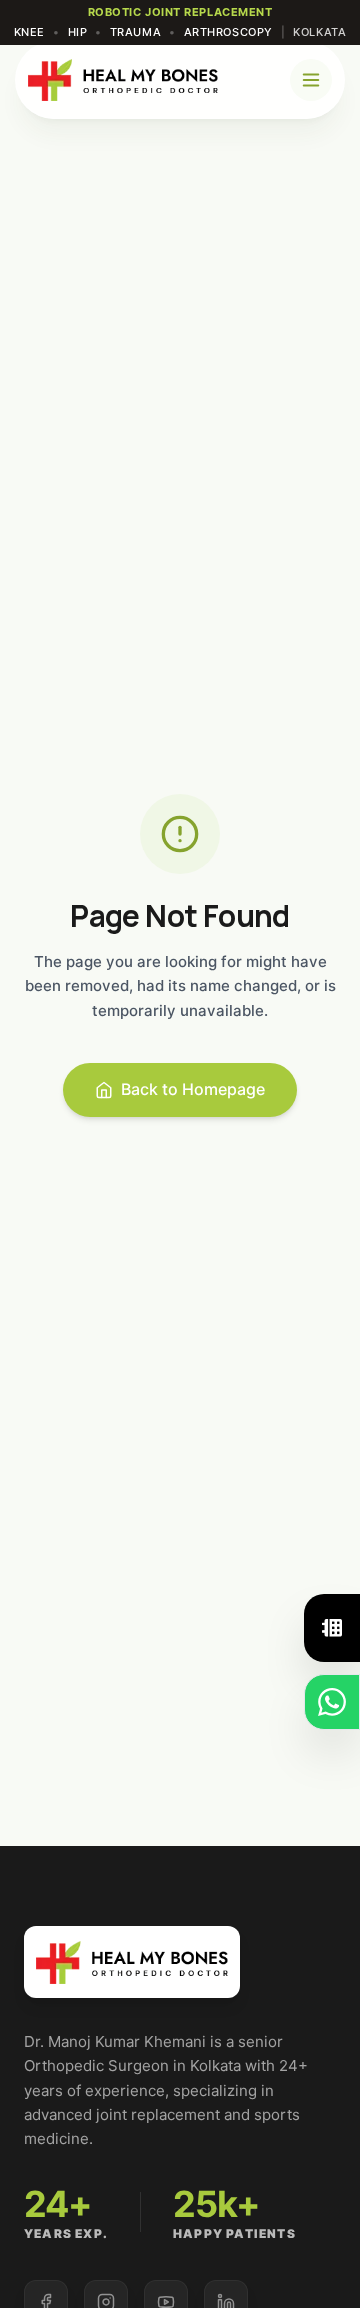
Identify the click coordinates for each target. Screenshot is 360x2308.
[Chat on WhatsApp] (332, 1702)
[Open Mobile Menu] (311, 80)
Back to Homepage (193, 1089)
